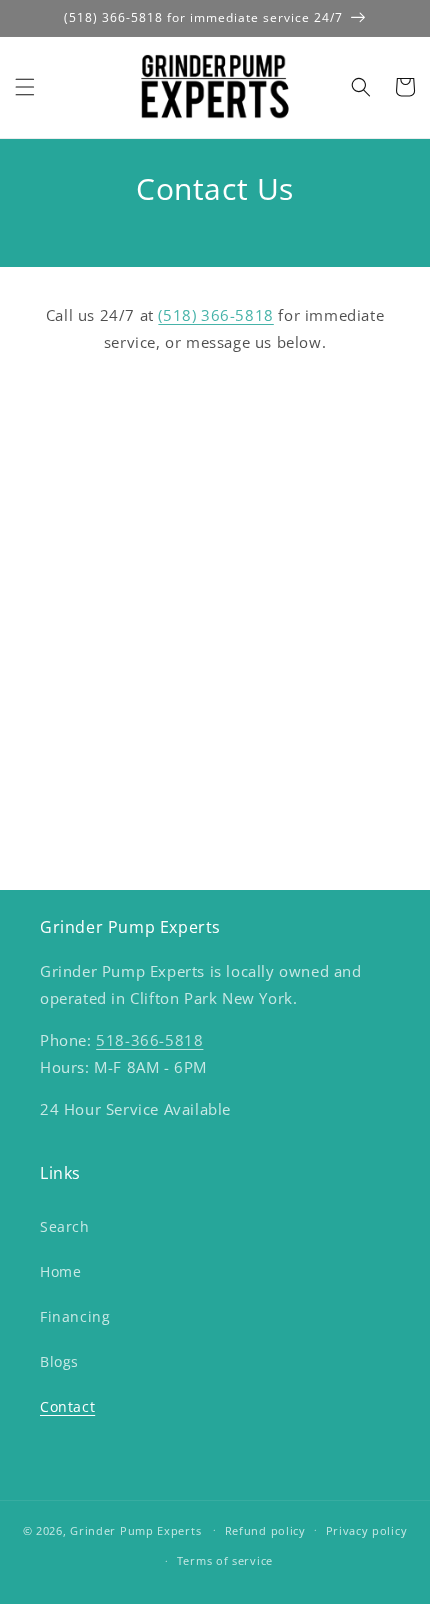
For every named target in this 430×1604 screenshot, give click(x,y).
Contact (67, 1406)
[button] (25, 87)
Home (60, 1271)
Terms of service (225, 1560)
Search (65, 1226)
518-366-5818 (149, 1040)
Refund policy (265, 1530)
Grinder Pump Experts (135, 1529)
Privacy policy (367, 1530)
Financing (75, 1316)
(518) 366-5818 (215, 315)
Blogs (59, 1361)
